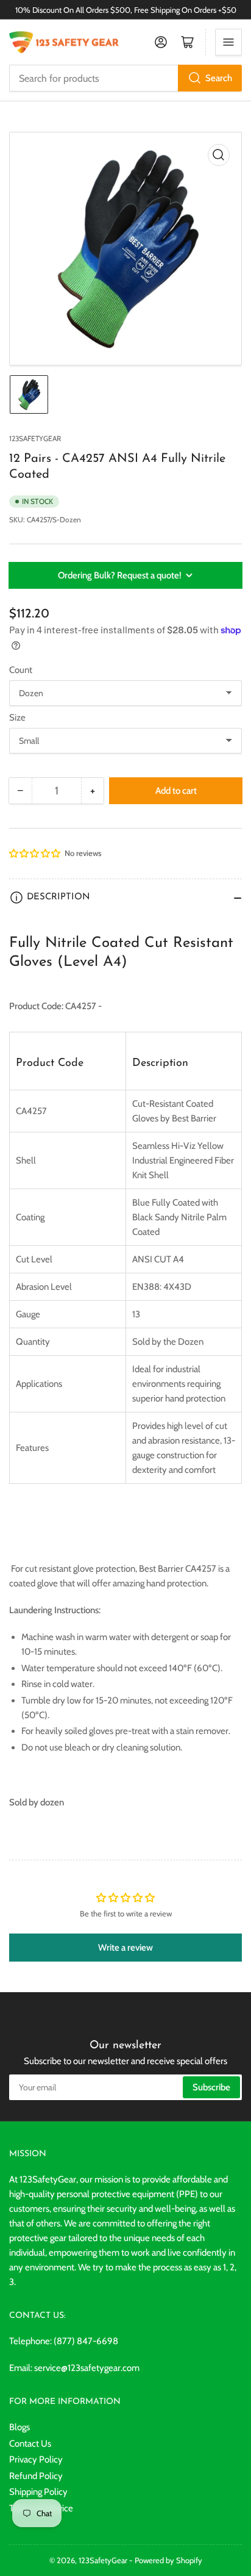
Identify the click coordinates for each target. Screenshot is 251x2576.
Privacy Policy (36, 2459)
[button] (35, 854)
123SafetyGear (35, 438)
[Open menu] (228, 42)
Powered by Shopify (168, 2560)
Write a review (125, 1948)
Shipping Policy (38, 2492)
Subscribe (211, 2087)
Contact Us (30, 2444)
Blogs (19, 2427)
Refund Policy (36, 2476)
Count (21, 670)
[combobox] (125, 78)
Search (219, 78)
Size (17, 718)
